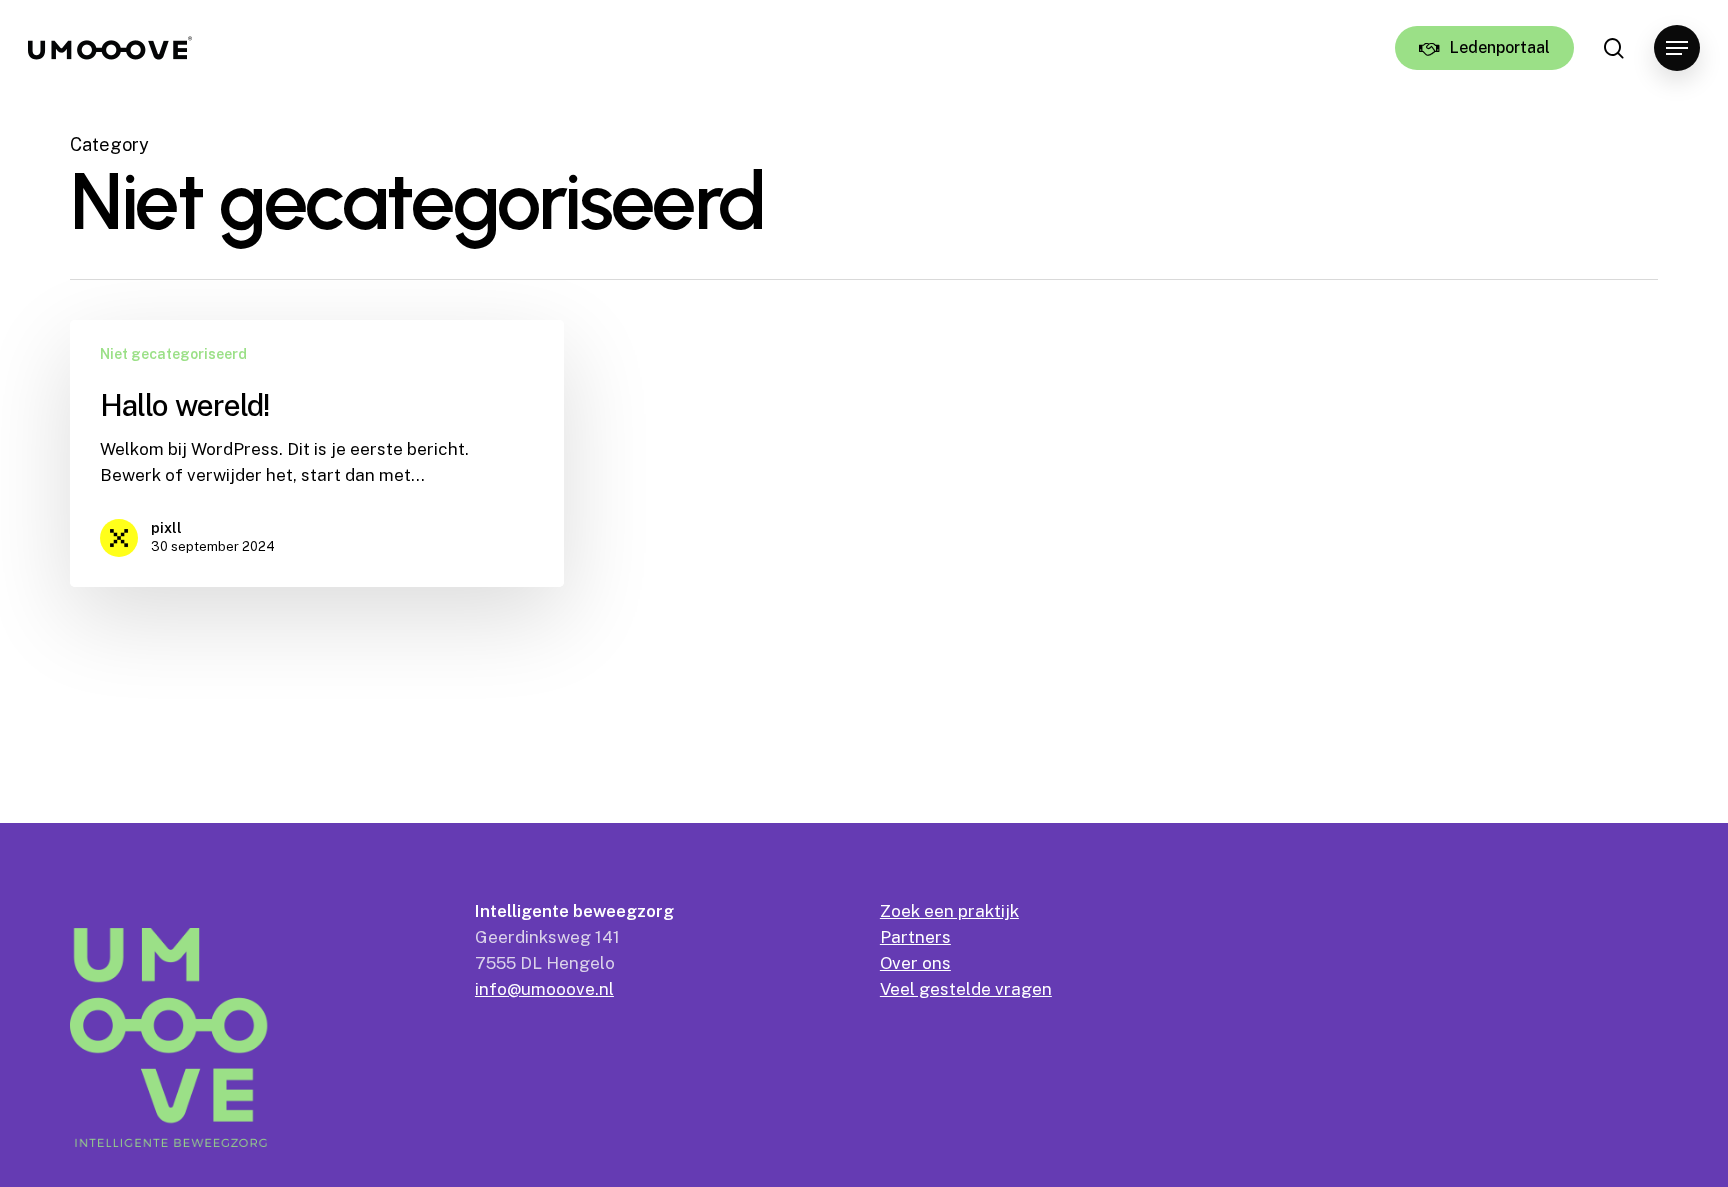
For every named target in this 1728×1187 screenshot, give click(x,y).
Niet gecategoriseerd (173, 354)
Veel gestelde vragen (966, 989)
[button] (1677, 48)
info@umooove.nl (544, 989)
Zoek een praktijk (949, 911)
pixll (166, 528)
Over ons (915, 963)
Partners (915, 937)
